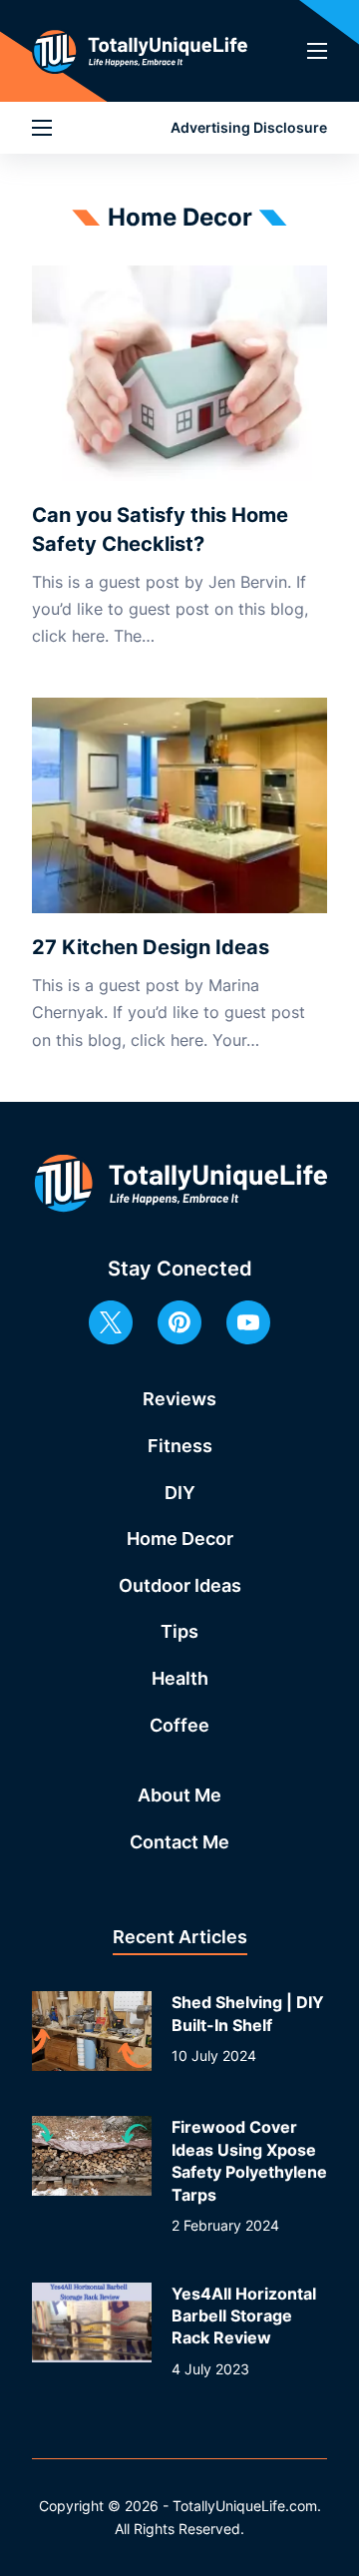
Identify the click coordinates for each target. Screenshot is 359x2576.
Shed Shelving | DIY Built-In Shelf (248, 2013)
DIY (180, 1493)
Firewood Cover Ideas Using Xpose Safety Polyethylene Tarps (249, 2160)
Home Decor (180, 1539)
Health (180, 1678)
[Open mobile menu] (317, 51)
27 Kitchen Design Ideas (151, 947)
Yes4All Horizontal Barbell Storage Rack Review (244, 2316)
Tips (179, 1631)
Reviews (179, 1399)
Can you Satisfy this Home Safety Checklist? (160, 529)
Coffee (179, 1725)
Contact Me (179, 1842)
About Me (179, 1795)
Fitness (180, 1446)
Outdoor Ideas (180, 1585)
